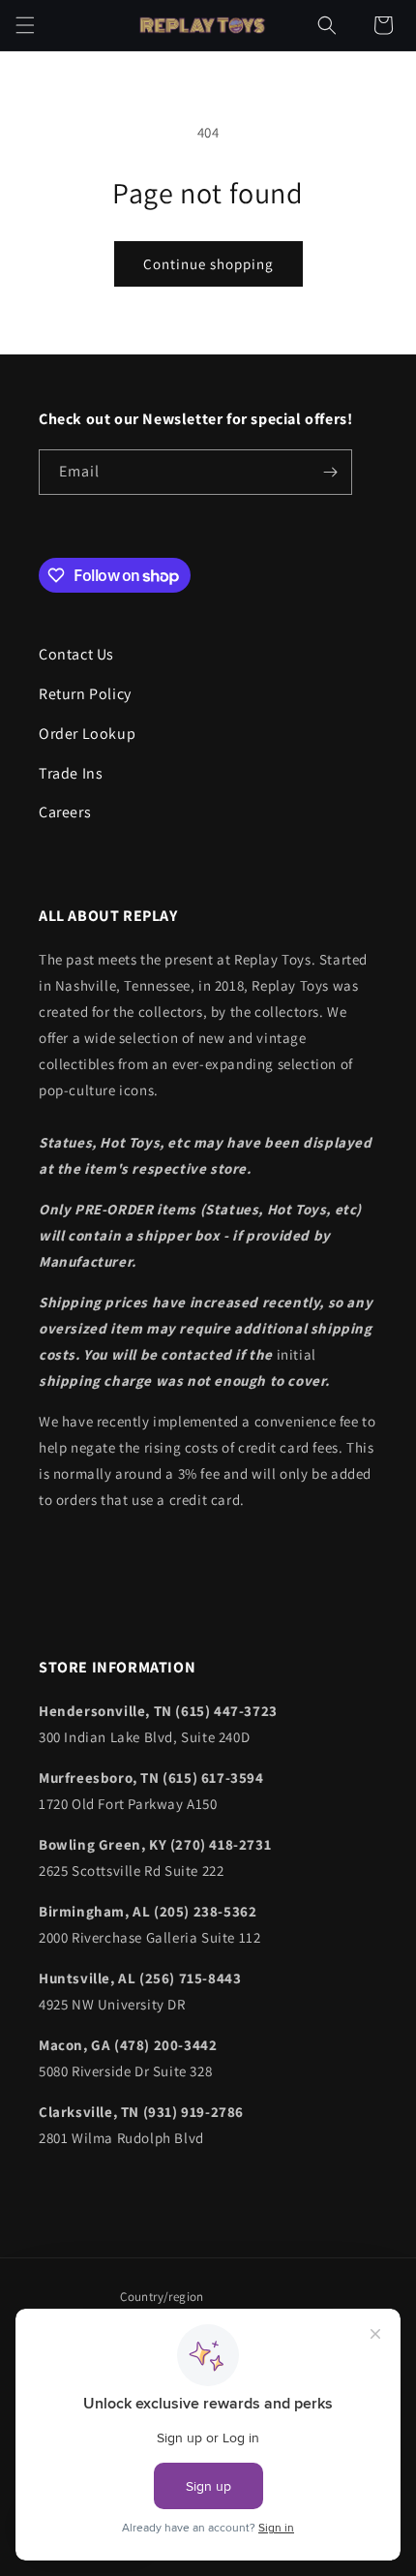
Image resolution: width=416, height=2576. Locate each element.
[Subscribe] (330, 472)
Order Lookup (87, 734)
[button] (25, 25)
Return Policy (85, 694)
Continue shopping (208, 264)
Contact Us (76, 654)
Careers (65, 812)
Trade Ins (71, 773)
